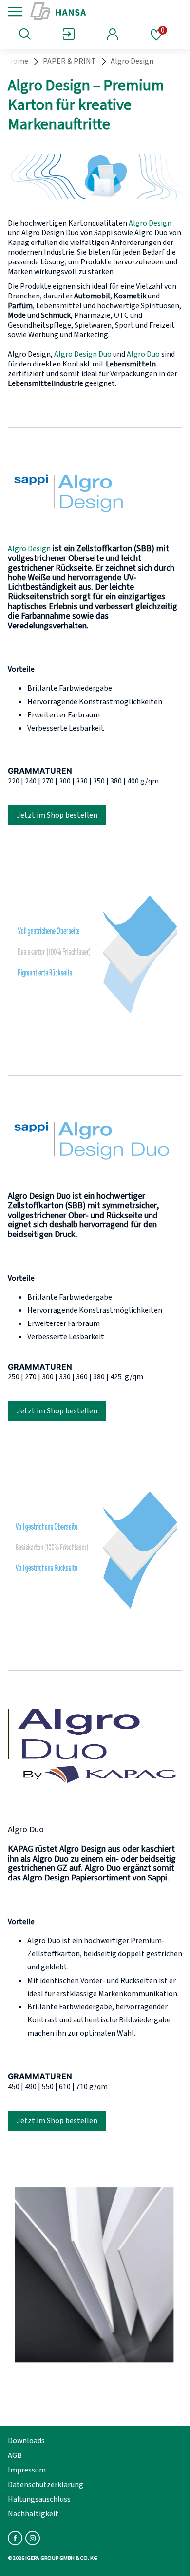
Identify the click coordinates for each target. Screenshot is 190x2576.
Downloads (26, 2441)
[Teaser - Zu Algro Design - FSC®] (95, 493)
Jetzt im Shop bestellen (57, 815)
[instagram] (33, 2538)
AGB (15, 2455)
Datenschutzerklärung (46, 2485)
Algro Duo (143, 354)
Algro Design (150, 223)
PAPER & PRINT (69, 61)
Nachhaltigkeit (33, 2514)
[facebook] (15, 2538)
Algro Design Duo (83, 354)
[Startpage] (94, 12)
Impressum (27, 2470)
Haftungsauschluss (39, 2499)
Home (18, 61)
